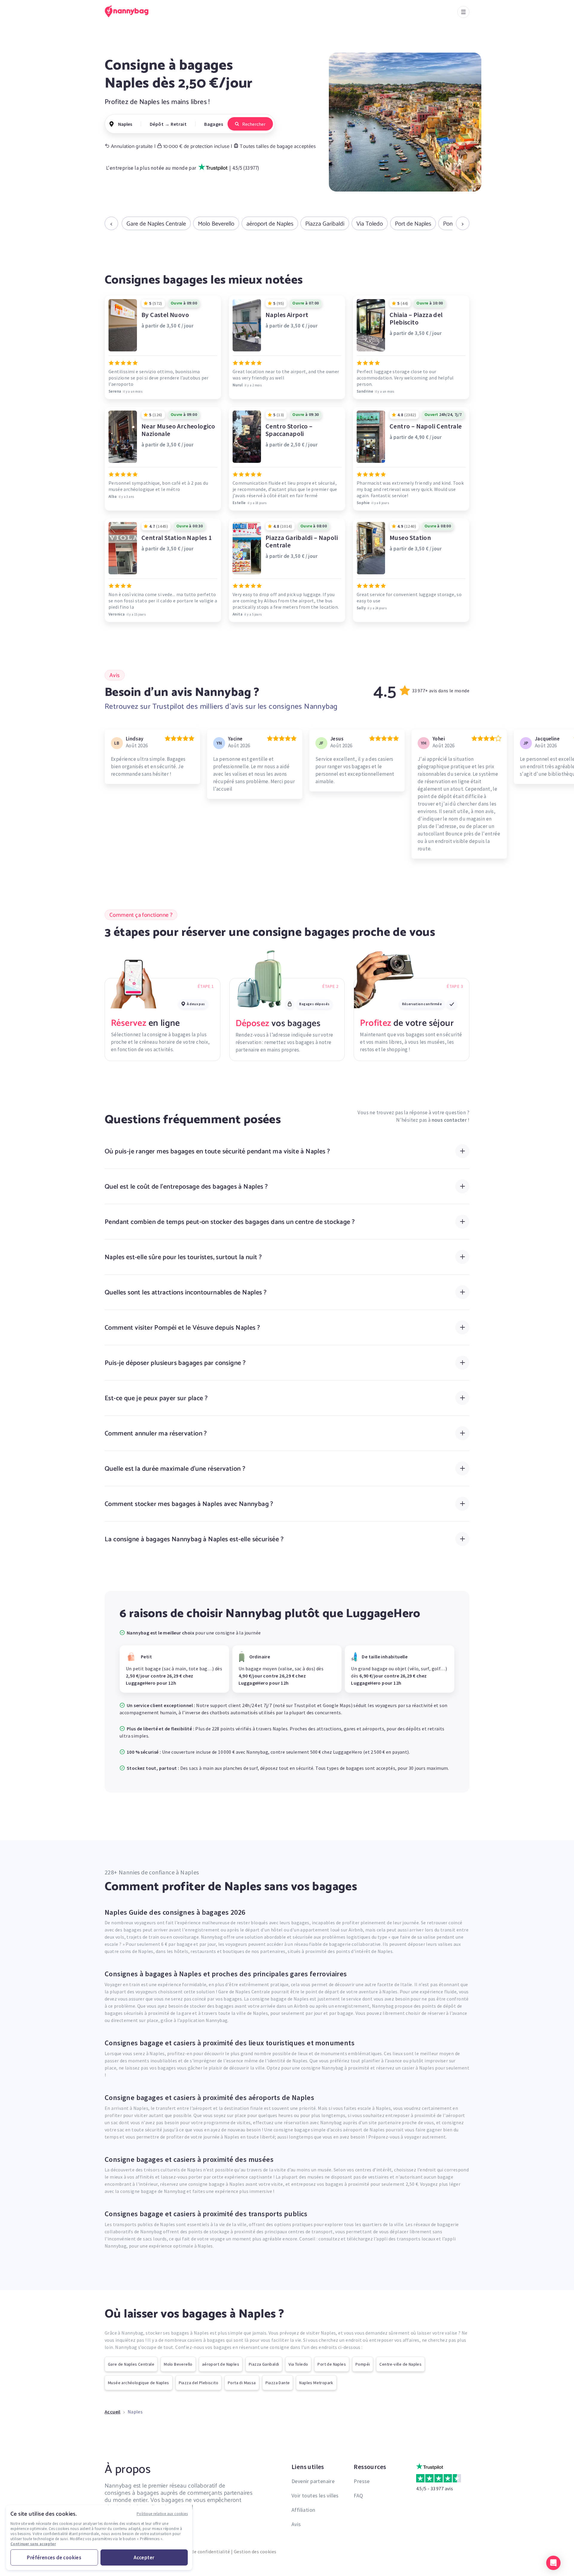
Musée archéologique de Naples (139, 2383)
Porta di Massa (242, 2383)
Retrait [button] (179, 124)
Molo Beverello (216, 224)
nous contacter (449, 1120)
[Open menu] (463, 12)
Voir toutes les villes (315, 2495)
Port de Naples (413, 224)
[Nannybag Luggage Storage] (130, 11)
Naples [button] (125, 124)
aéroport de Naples (270, 224)
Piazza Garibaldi (325, 224)
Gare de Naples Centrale (156, 224)
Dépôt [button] (157, 124)
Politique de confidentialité (200, 2551)
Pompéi (363, 2364)
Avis (296, 2524)
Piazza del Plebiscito (199, 2383)
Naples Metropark (316, 2383)
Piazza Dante (278, 2383)
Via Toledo (370, 224)
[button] (553, 2563)
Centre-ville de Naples (400, 2364)
